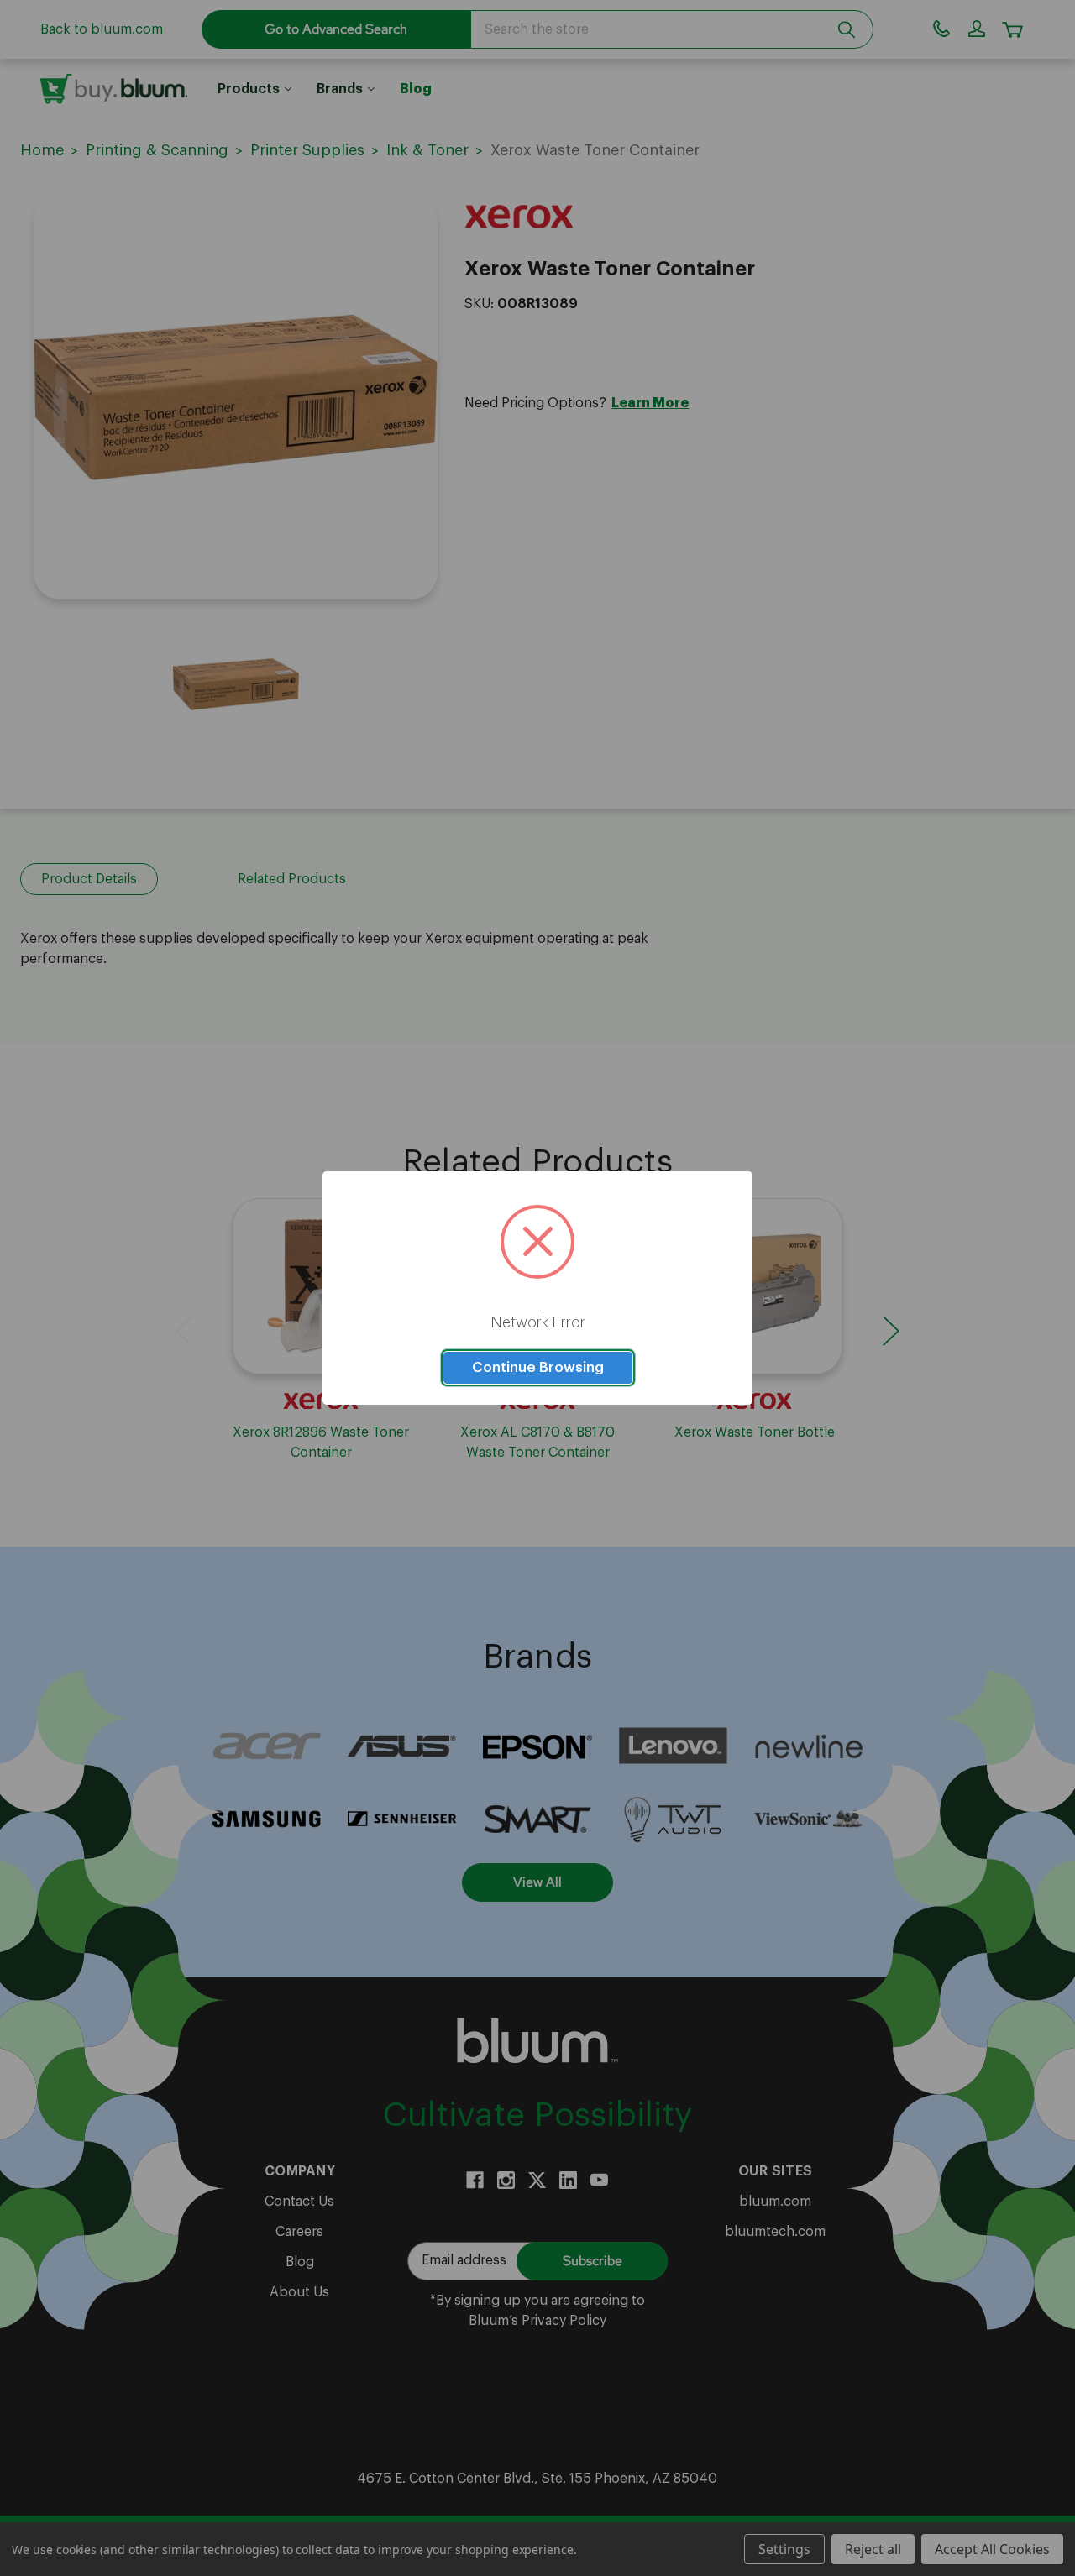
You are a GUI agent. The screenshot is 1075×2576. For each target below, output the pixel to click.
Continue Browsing (538, 1367)
